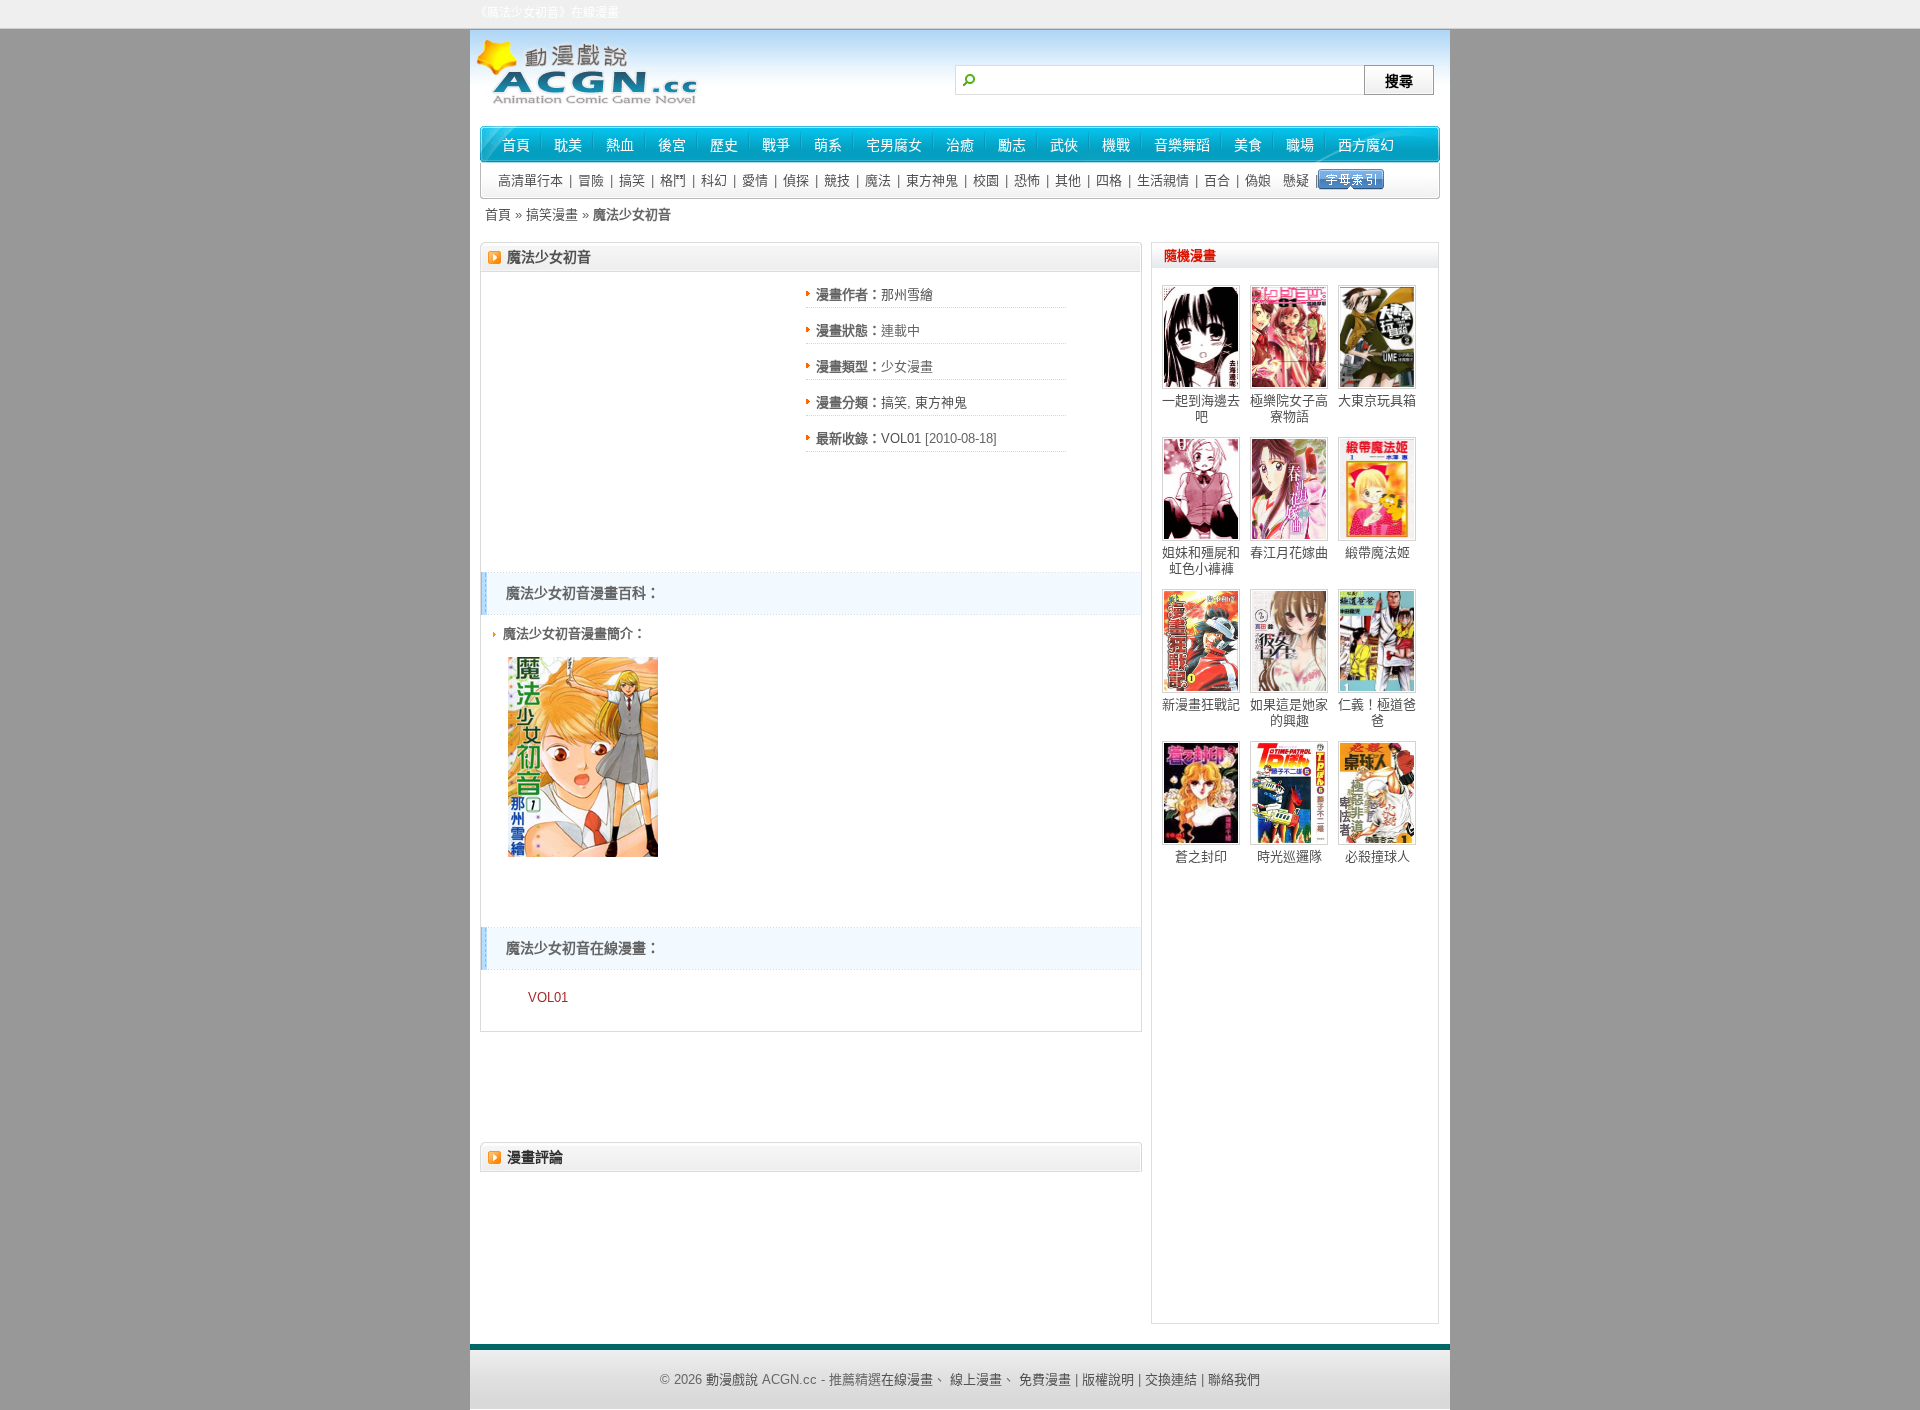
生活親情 (1163, 180)
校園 (986, 180)
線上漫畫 (976, 1379)
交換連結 (1171, 1379)
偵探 (796, 180)
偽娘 (1258, 180)
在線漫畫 (907, 1379)
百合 (1217, 180)
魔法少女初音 (549, 257)
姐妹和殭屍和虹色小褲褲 (1201, 560)
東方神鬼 (932, 180)
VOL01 (901, 438)
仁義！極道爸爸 (1377, 712)
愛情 (755, 180)
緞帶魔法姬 (1377, 552)
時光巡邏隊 (1289, 856)
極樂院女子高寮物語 (1289, 408)
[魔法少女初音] (583, 852)
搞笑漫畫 (552, 214)
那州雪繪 (907, 294)
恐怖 (1027, 180)
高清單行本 (530, 180)
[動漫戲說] (595, 105)
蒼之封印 (1201, 856)
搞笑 (632, 180)
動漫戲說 (732, 1379)
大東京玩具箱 (1377, 400)
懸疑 (1296, 180)
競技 (837, 180)
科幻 (714, 180)
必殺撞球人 (1377, 856)
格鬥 (673, 180)
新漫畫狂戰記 (1201, 704)
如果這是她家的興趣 (1289, 712)
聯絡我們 (1234, 1379)
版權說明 (1108, 1379)
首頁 (498, 214)
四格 (1109, 180)
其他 (1068, 180)
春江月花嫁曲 (1289, 552)
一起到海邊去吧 (1201, 408)
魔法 (878, 180)
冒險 (591, 180)
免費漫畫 (1045, 1379)
